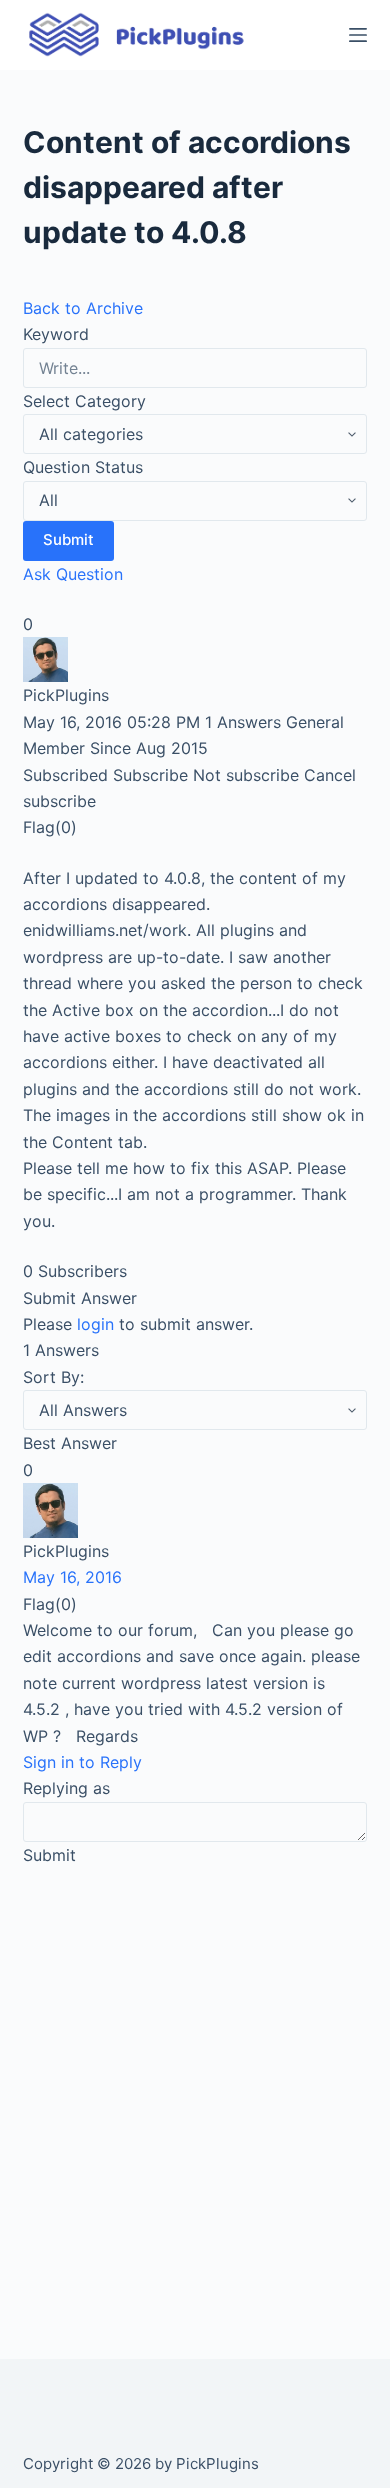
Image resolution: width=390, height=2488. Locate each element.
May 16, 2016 (72, 1577)
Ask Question (73, 574)
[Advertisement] (195, 2090)
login (95, 1324)
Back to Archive (83, 308)
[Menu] (358, 35)
